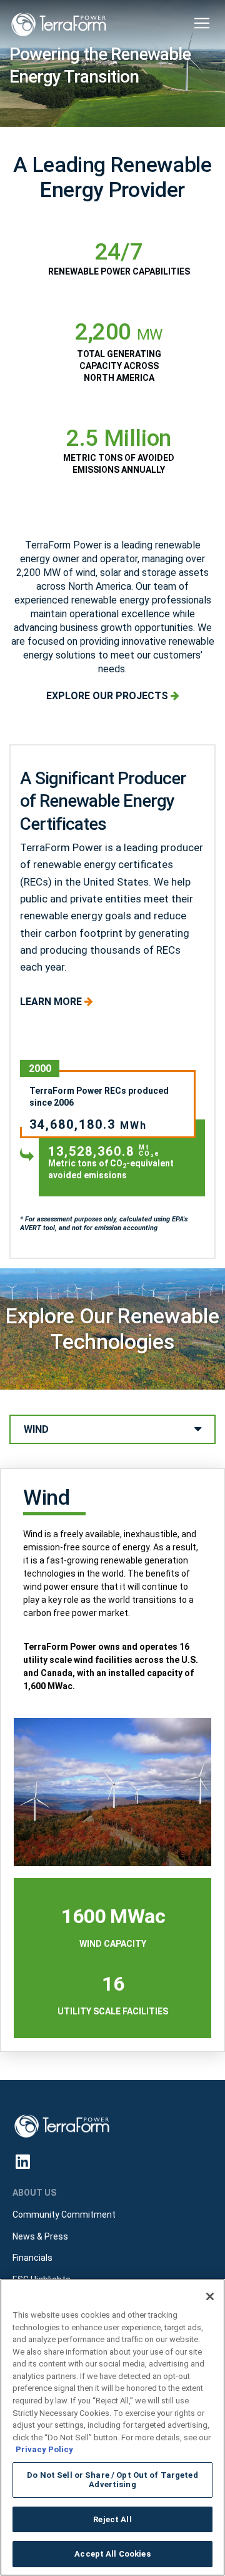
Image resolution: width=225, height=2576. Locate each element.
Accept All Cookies (112, 2554)
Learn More (52, 1002)
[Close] (210, 2296)
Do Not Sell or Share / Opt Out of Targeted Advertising (112, 2480)
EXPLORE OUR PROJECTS (108, 696)
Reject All (112, 2519)
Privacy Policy (44, 2449)
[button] (202, 23)
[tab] (112, 1429)
